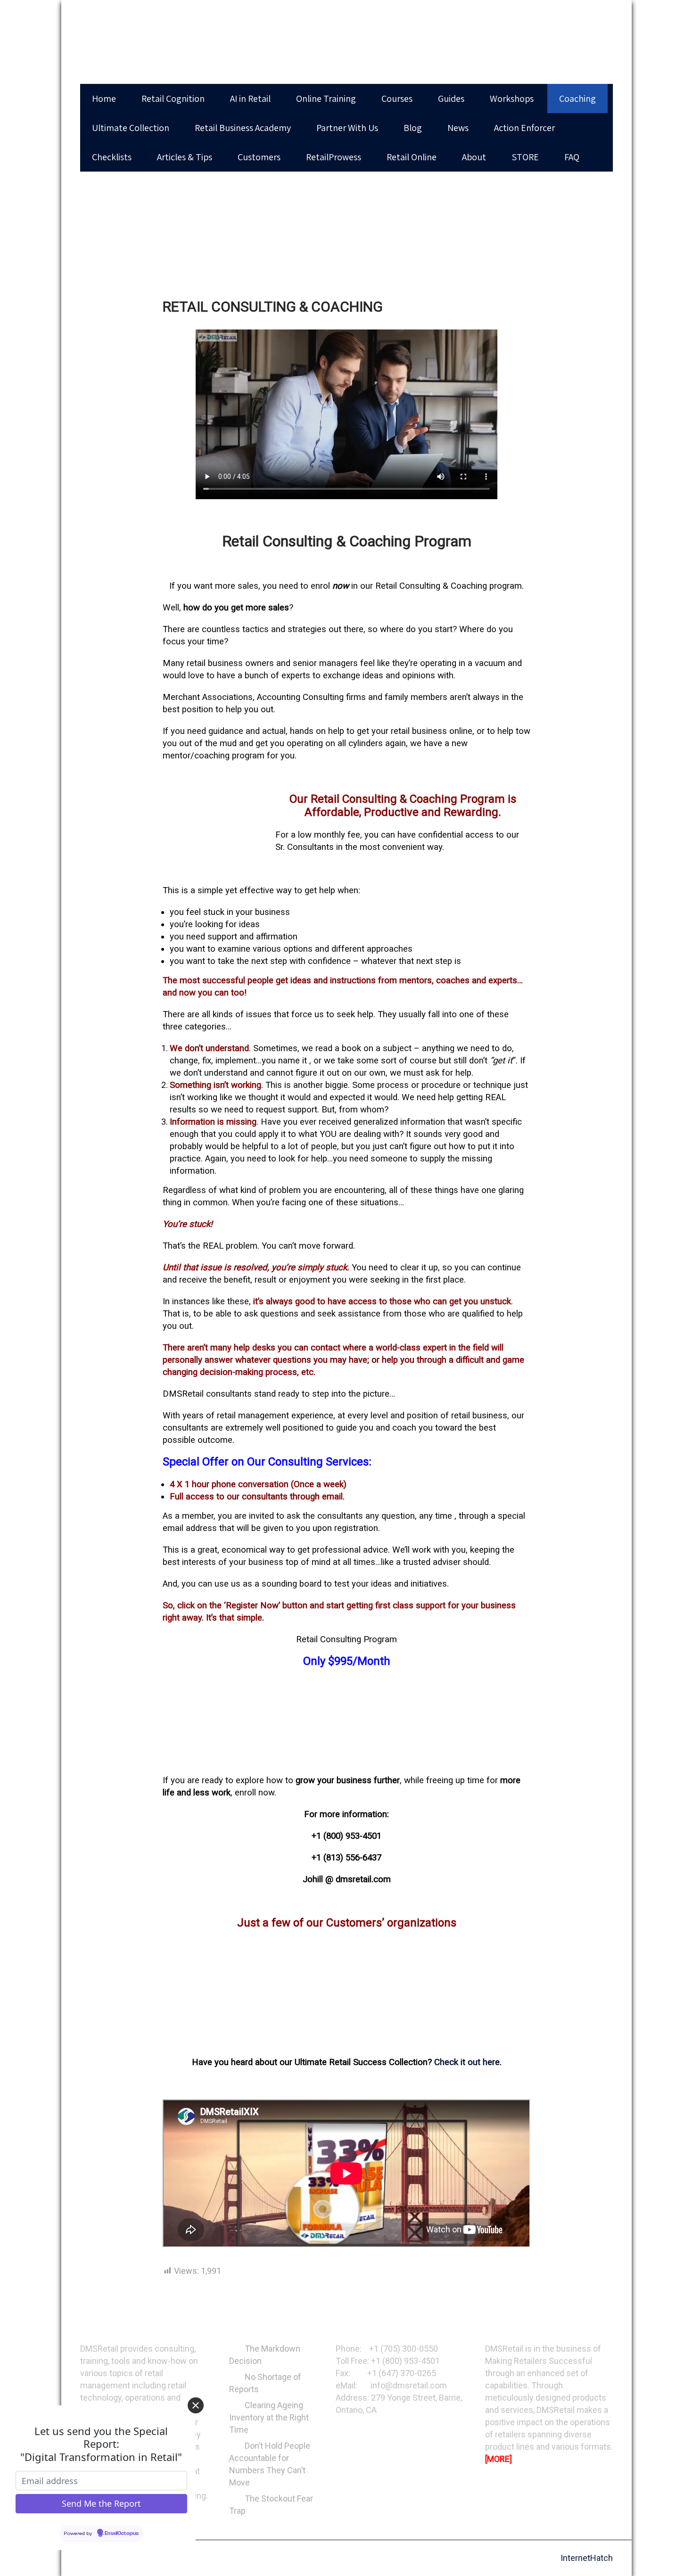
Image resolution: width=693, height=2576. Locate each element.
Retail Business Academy (243, 128)
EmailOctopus (122, 2534)
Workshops (512, 99)
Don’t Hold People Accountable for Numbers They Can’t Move (270, 2464)
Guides (451, 99)
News (458, 128)
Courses (397, 99)
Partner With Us (347, 128)
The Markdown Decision (265, 2355)
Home (104, 99)
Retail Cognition (173, 99)
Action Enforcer (524, 128)
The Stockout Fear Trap (271, 2505)
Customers (259, 157)
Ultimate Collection (131, 128)
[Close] (196, 2405)
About (474, 157)
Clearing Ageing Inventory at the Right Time (269, 2417)
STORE (525, 157)
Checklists (112, 157)
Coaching (577, 99)
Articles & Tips (185, 157)
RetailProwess (334, 157)
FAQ (572, 157)
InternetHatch (587, 2558)
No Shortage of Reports (265, 2383)
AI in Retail (250, 99)
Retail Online (412, 157)
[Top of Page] (670, 2555)
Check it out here (467, 2062)
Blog (413, 128)
